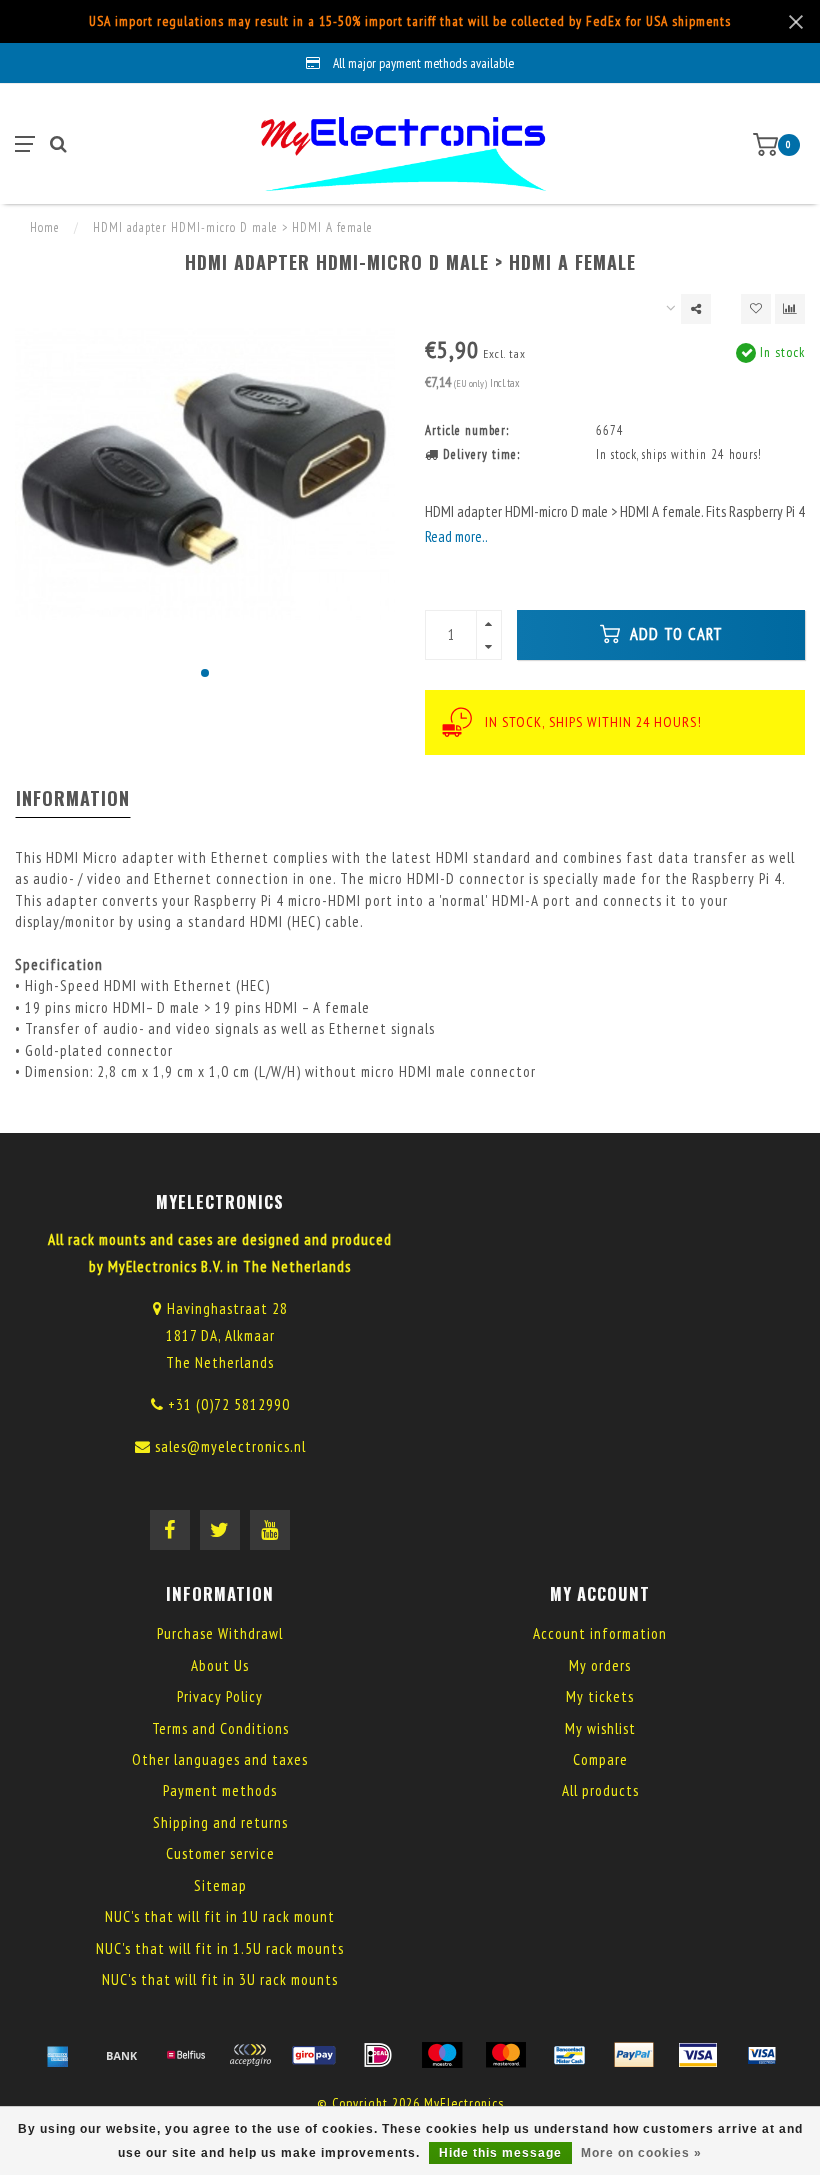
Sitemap (220, 1885)
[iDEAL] (378, 2055)
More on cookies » (641, 2153)
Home (45, 227)
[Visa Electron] (762, 2055)
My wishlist (600, 1728)
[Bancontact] (570, 2055)
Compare (600, 1759)
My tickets (600, 1696)
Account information (600, 1633)
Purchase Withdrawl (220, 1633)
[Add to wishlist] (756, 309)
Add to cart (674, 634)
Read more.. (456, 536)
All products (600, 1790)
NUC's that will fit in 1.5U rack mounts (220, 1948)
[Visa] (698, 2055)
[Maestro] (442, 2055)
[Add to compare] (790, 309)
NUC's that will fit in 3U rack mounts (220, 1979)
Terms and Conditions (220, 1728)
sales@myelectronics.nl (230, 1446)
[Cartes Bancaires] (250, 2055)
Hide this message (500, 2153)
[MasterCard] (506, 2055)
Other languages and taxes (220, 1759)
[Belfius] (186, 2055)
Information (73, 798)
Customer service (220, 1853)
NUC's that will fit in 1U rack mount (220, 1916)
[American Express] (58, 2055)
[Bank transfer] (122, 2055)
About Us (220, 1665)
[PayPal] (634, 2055)
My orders (600, 1665)
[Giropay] (314, 2055)
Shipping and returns (220, 1822)
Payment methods (220, 1790)
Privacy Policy (220, 1696)
